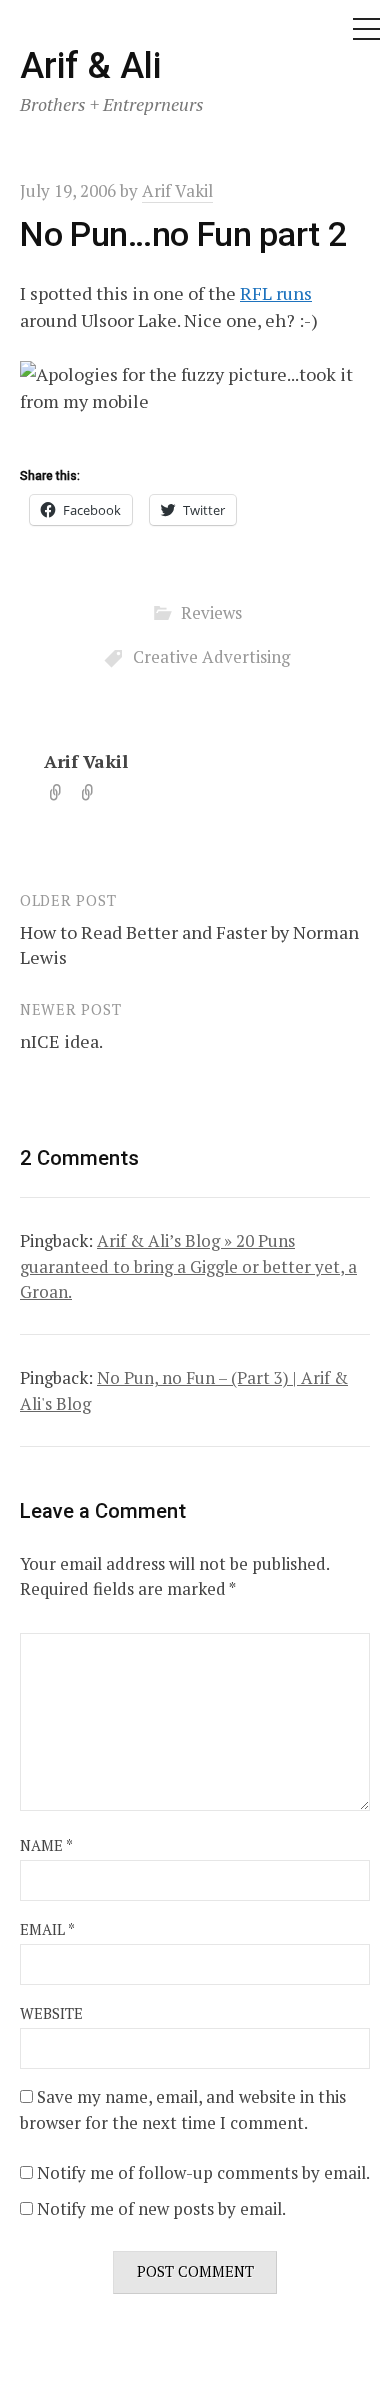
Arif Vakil (86, 761)
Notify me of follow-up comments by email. (203, 2172)
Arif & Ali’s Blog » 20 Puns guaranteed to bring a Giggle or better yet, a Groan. (188, 1266)
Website (51, 2013)
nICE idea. (61, 1041)
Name (46, 1845)
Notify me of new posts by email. (161, 2208)
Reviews (211, 612)
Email (47, 1929)
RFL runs (276, 293)
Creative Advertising (211, 656)
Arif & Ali (90, 66)
